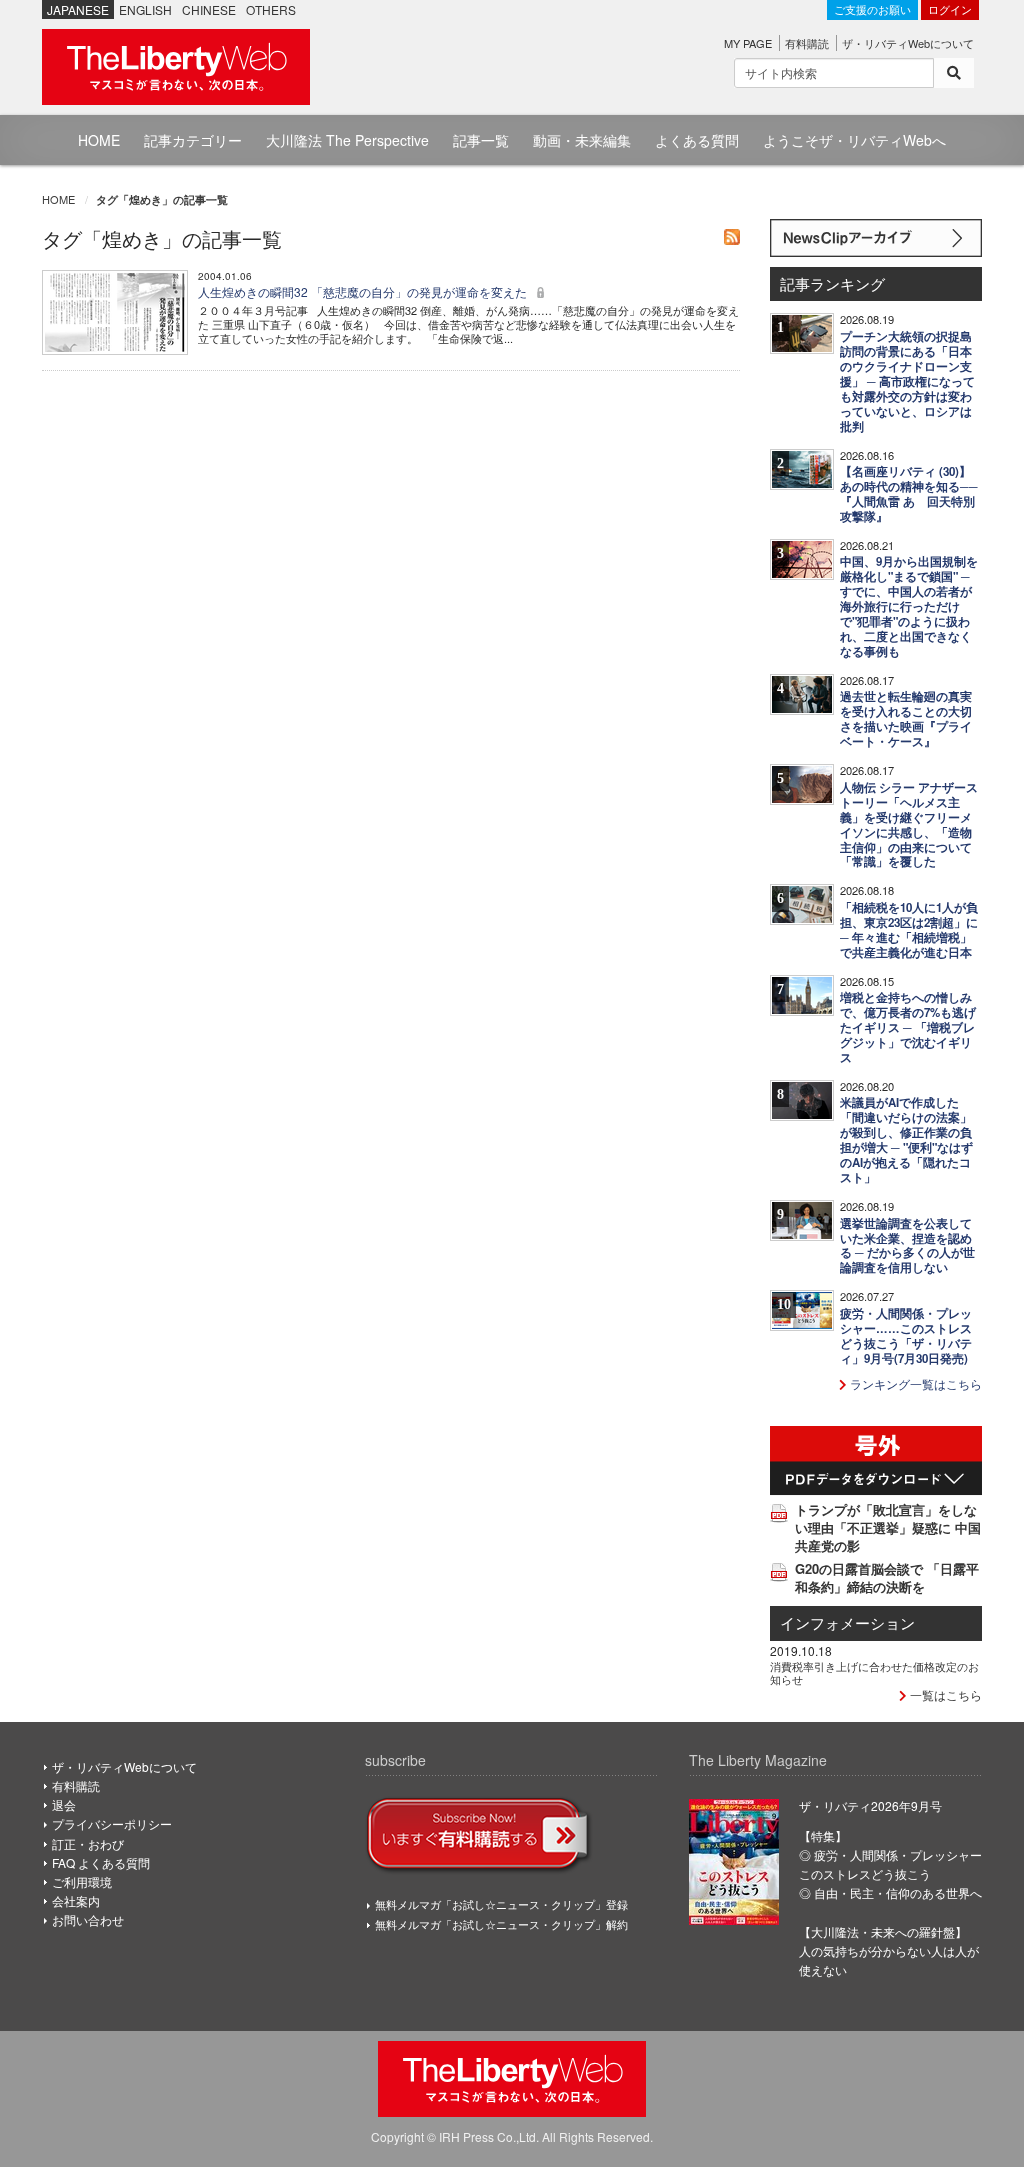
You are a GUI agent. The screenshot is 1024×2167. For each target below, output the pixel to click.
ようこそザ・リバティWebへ (854, 140)
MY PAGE (748, 43)
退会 (64, 1804)
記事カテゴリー (193, 140)
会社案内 (76, 1900)
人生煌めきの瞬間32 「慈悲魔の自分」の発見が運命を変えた (364, 291)
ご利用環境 (82, 1881)
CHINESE (209, 9)
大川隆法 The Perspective (347, 140)
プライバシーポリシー (112, 1823)
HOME (99, 140)
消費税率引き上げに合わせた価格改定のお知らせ (874, 1672)
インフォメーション (847, 1622)
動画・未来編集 (582, 140)
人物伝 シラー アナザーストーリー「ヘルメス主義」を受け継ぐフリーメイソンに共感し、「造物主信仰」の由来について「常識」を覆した (909, 825)
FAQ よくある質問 (101, 1862)
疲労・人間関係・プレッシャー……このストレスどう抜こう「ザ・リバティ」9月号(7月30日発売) (906, 1336)
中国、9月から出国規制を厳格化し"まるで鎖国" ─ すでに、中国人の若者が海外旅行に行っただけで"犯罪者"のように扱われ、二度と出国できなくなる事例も (909, 606)
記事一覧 (481, 140)
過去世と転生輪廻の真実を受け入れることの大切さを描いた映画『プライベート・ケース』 (906, 719)
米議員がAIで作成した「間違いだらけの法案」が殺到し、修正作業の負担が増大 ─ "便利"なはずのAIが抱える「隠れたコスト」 (906, 1140)
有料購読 (807, 43)
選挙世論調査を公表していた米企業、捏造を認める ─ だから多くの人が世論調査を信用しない (907, 1246)
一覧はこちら (944, 1694)
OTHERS (271, 9)
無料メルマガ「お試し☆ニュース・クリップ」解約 (501, 1924)
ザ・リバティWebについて (908, 43)
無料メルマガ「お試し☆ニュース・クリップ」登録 (501, 1904)
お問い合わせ (88, 1919)
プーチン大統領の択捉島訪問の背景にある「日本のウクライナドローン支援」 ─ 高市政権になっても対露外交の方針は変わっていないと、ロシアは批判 (907, 381)
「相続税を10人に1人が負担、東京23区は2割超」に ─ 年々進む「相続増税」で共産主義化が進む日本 (909, 930)
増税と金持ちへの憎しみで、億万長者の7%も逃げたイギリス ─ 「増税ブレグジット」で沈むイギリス (908, 1027)
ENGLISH (145, 9)
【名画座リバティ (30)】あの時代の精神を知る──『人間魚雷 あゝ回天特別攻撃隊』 (909, 494)
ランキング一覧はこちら (914, 1383)
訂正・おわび (88, 1843)
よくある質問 (697, 140)
